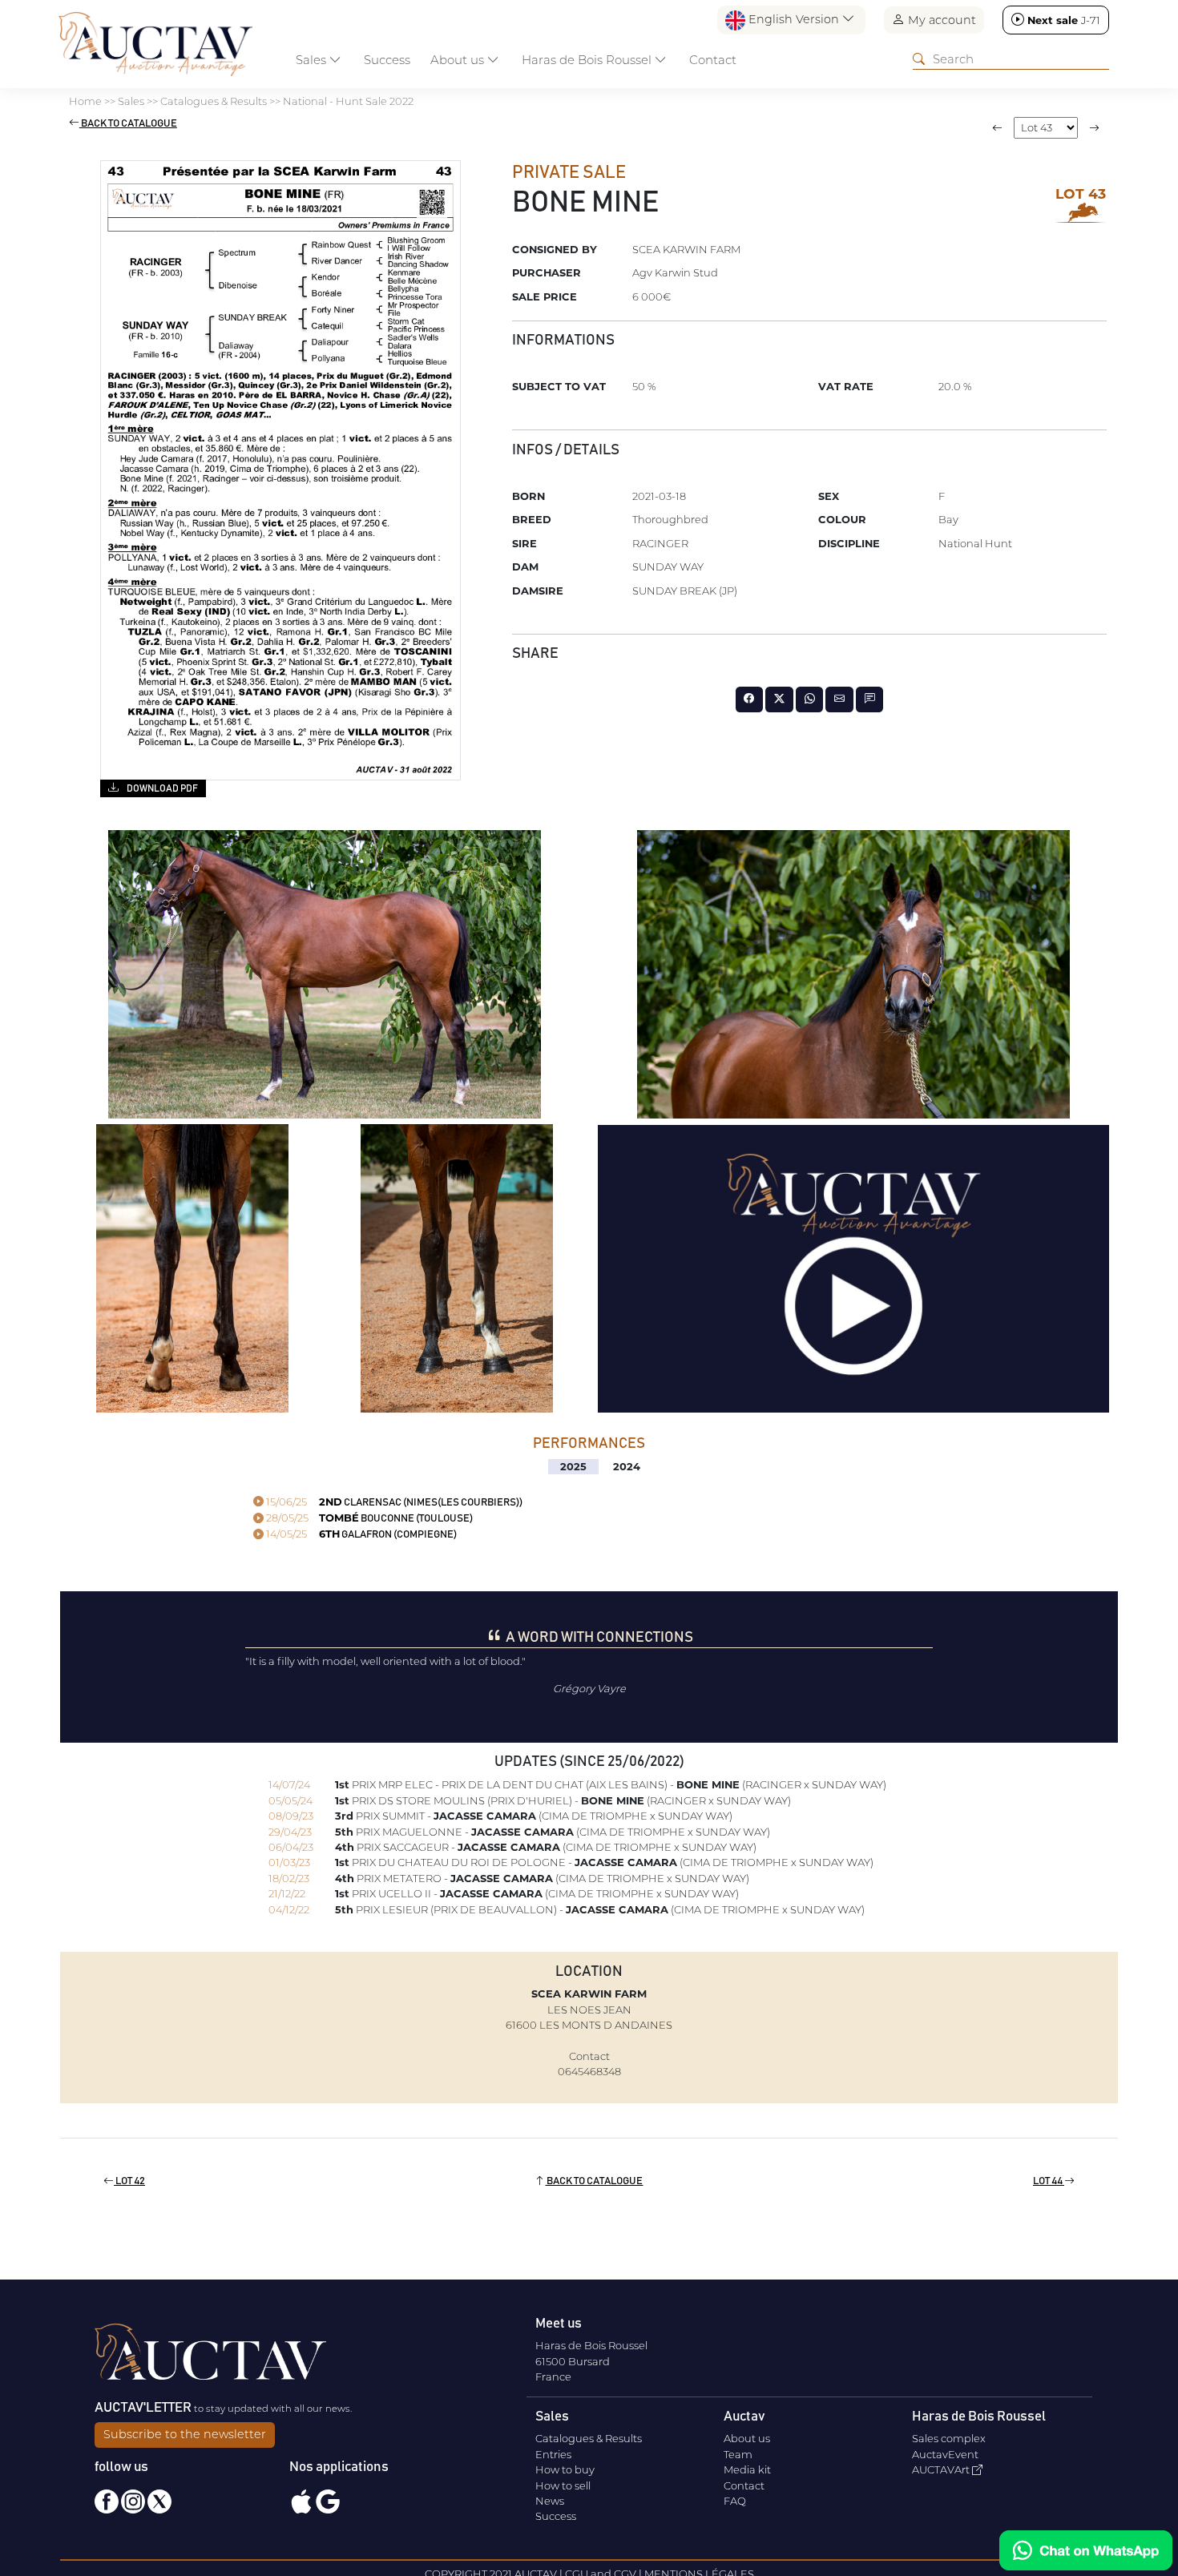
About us (747, 2438)
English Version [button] (794, 19)
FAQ (735, 2501)
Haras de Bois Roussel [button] (588, 60)
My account (940, 20)
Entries (553, 2454)
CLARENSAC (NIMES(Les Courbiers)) (393, 1503)
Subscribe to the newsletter (185, 2434)
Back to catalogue (128, 124)
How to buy (565, 2469)
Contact (713, 60)
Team (738, 2454)
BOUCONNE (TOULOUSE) (368, 1519)
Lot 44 (1049, 2181)
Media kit (747, 2469)
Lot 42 (129, 2181)
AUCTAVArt (942, 2469)
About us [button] (459, 60)
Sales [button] (313, 60)
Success (387, 60)
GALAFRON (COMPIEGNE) (360, 1535)
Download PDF (161, 788)
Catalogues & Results (589, 2438)
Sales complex (949, 2438)
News (550, 2501)
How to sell (563, 2485)
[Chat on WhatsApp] (1086, 2550)
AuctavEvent (945, 2454)
